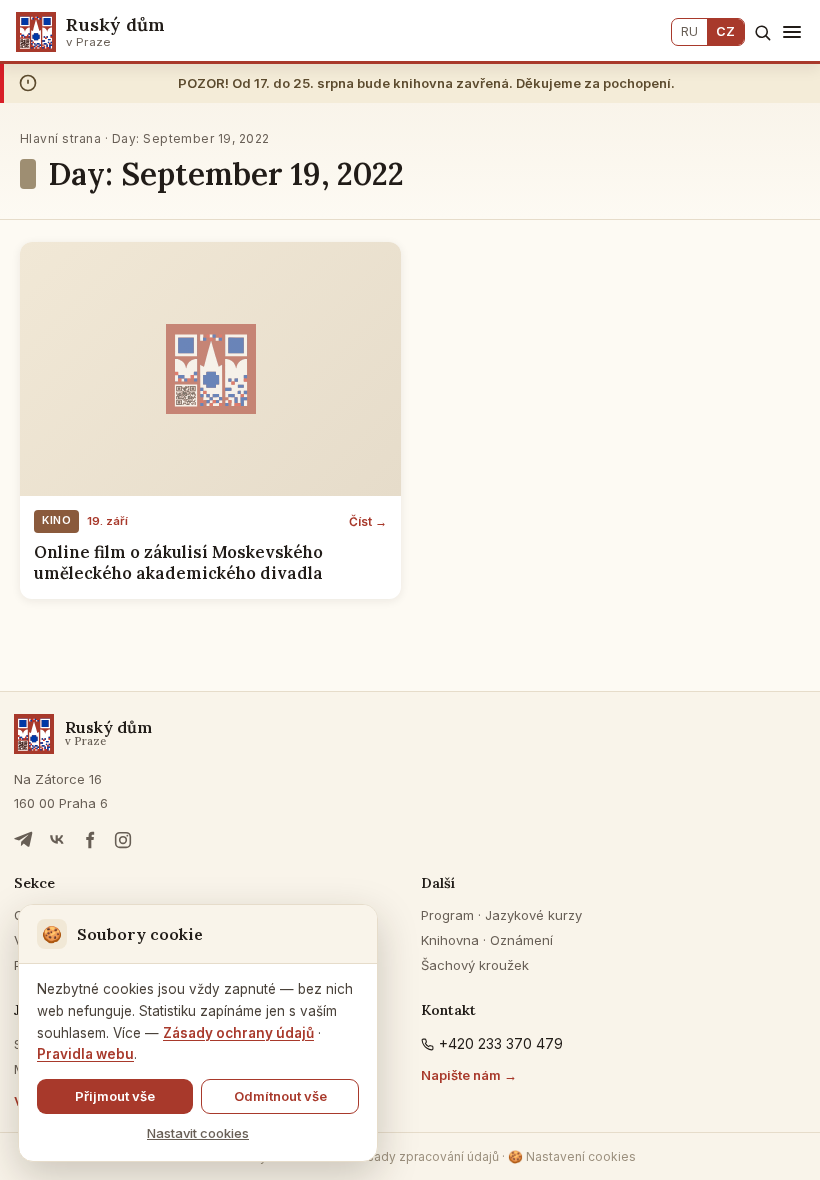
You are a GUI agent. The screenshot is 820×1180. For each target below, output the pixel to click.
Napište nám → (469, 1075)
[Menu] (792, 32)
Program (447, 915)
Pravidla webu (85, 1054)
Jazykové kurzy (533, 915)
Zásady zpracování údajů (425, 1156)
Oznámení (521, 940)
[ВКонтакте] (57, 840)
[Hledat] (762, 32)
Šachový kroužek (475, 965)
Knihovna (450, 940)
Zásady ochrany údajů (238, 1033)
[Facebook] (90, 840)
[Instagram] (123, 840)
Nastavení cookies (572, 1156)
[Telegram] (24, 840)
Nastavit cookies (198, 1133)
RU (689, 31)
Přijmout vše (115, 1096)
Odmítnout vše (280, 1096)
